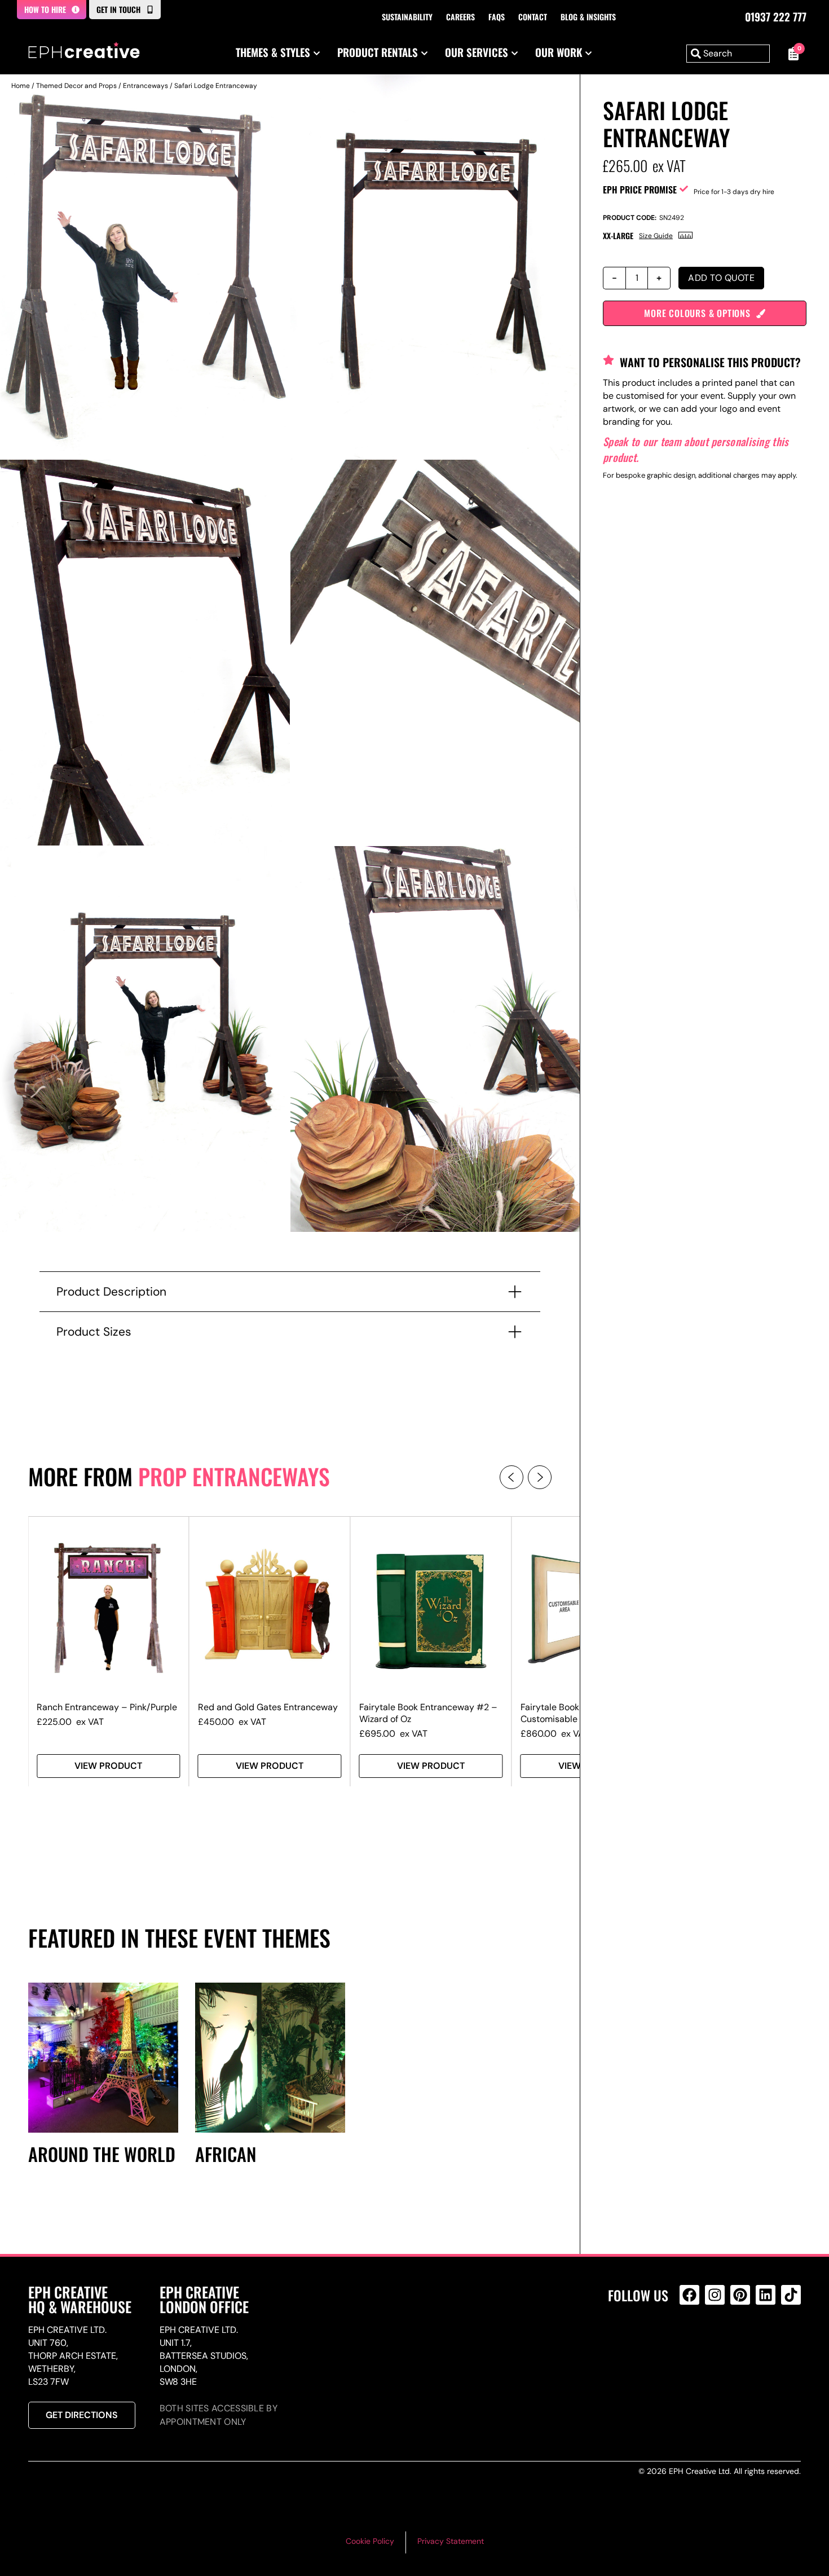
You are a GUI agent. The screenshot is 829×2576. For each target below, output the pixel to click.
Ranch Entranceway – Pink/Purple (107, 1707)
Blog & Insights (588, 17)
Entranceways (145, 86)
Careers (460, 17)
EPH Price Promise (640, 190)
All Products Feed (692, 2343)
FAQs (497, 17)
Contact (533, 17)
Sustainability (407, 17)
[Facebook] (689, 2295)
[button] (511, 1477)
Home (21, 86)
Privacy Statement (451, 2541)
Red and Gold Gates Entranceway (268, 1707)
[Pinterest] (740, 2295)
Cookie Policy (370, 2541)
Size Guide (656, 236)
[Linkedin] (766, 2295)
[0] (791, 54)
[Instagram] (715, 2295)
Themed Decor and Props (76, 86)
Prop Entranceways (234, 1476)
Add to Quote (721, 278)
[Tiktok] (791, 2295)
